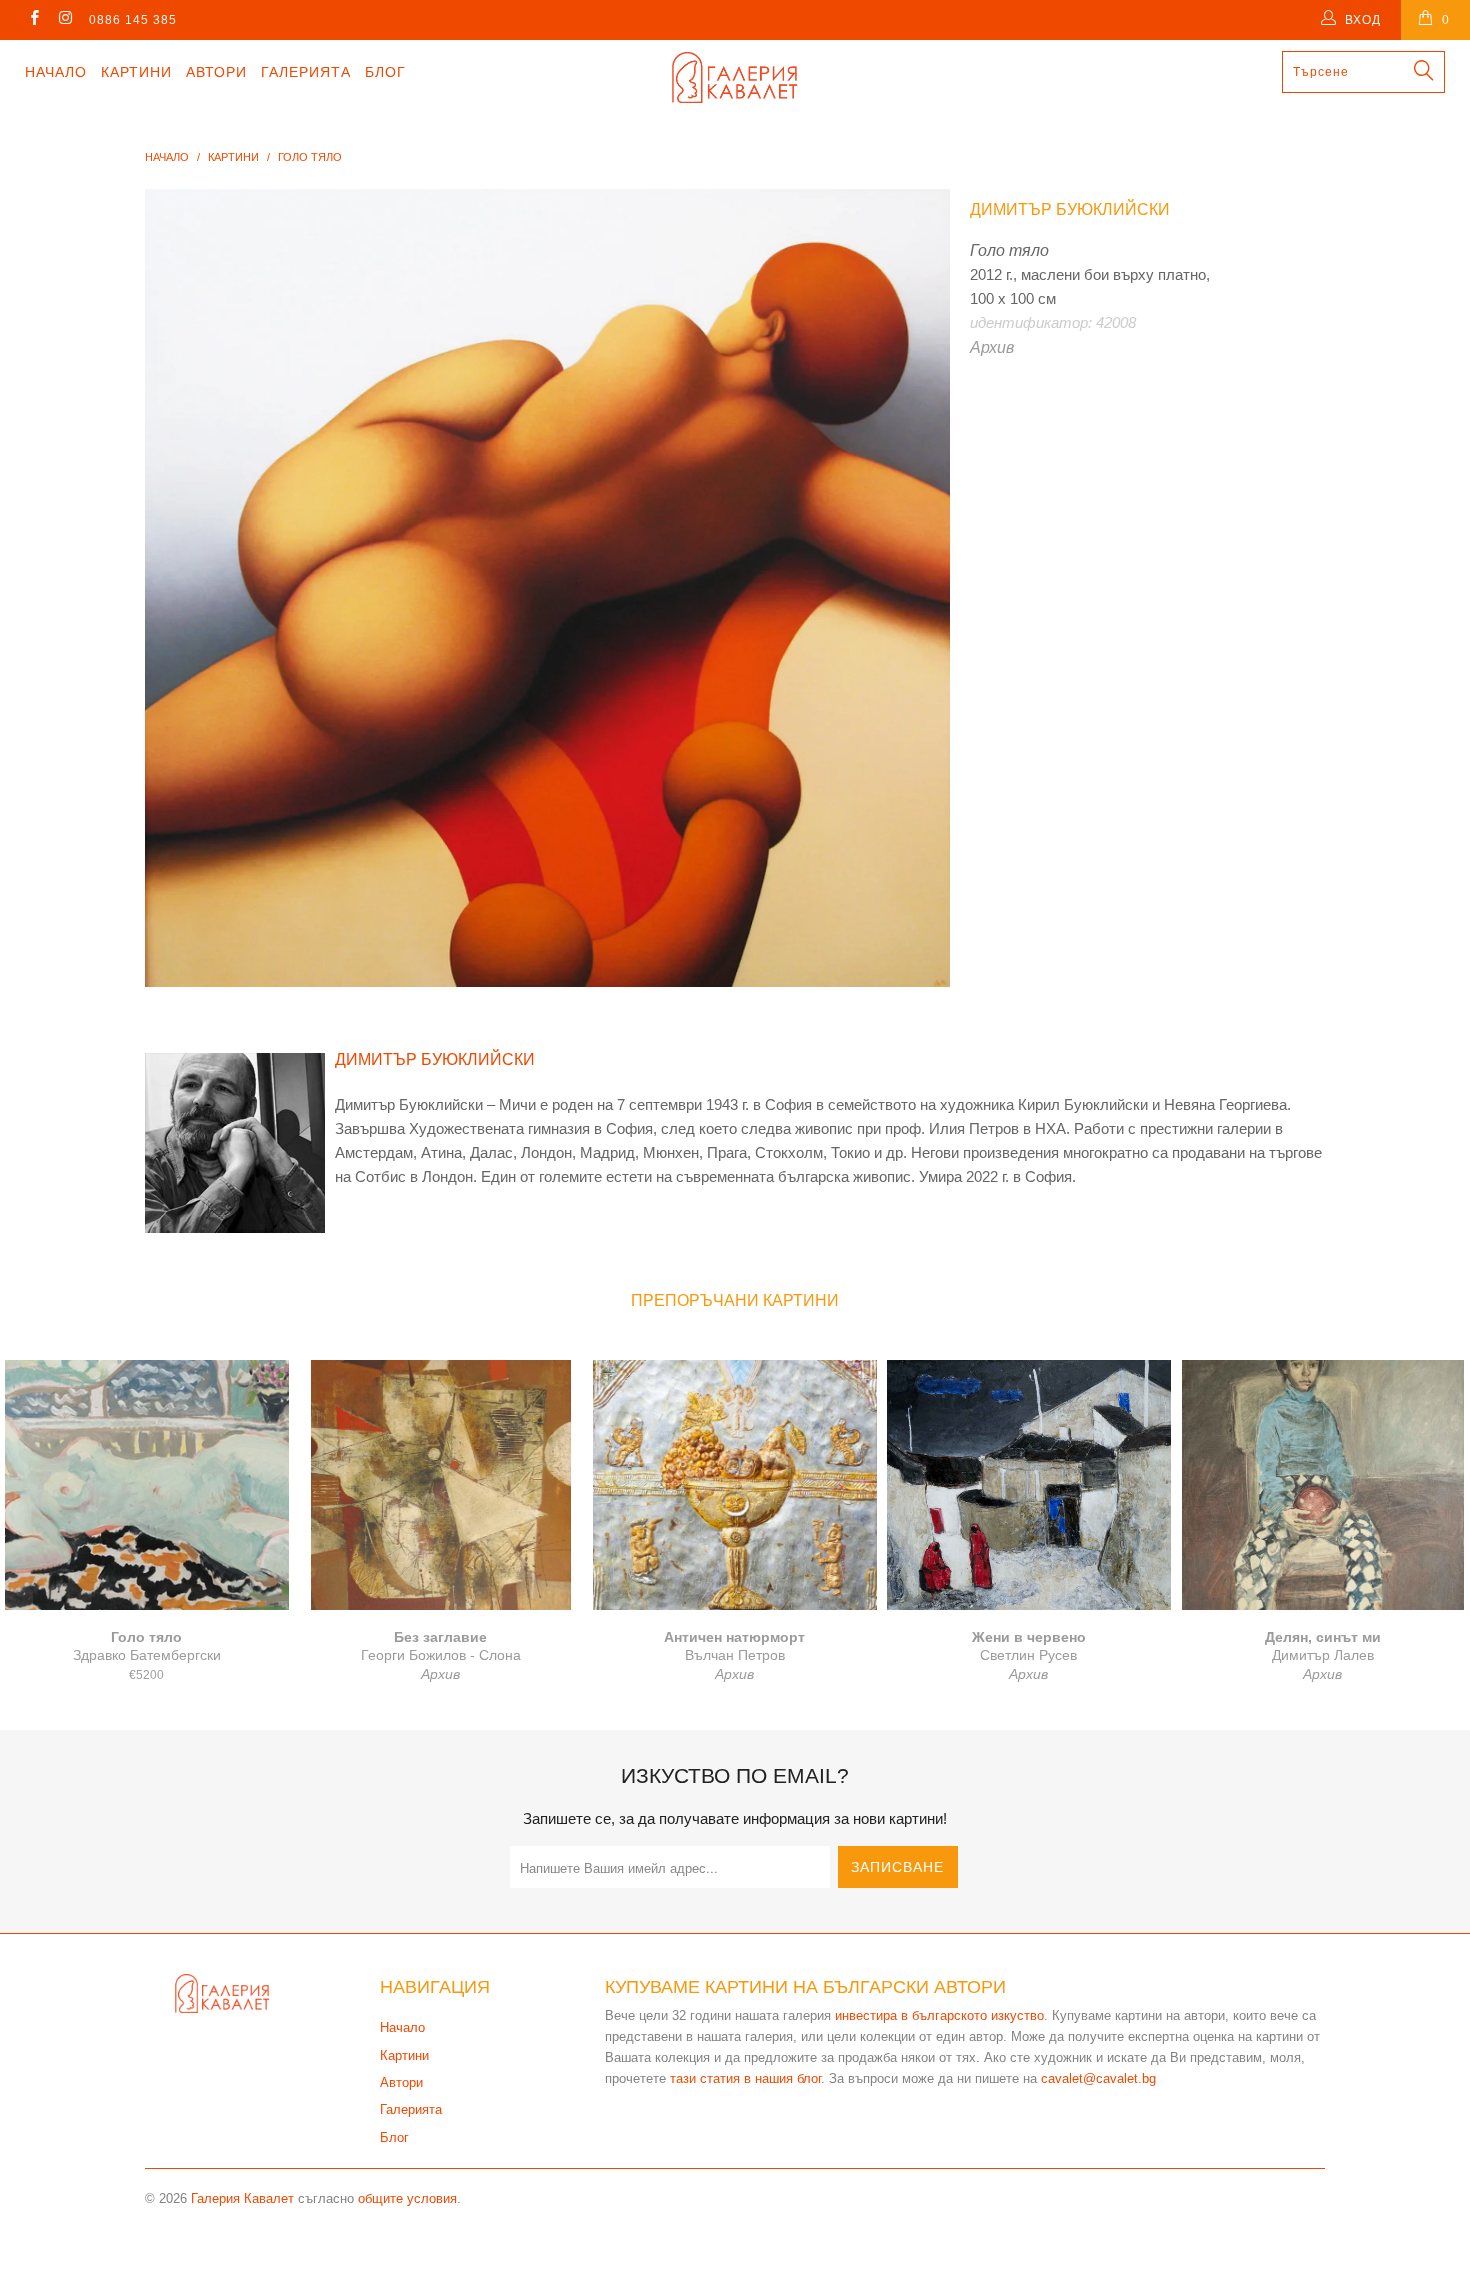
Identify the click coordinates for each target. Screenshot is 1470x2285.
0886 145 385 (133, 20)
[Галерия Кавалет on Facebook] (33, 20)
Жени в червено (1029, 1485)
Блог (385, 72)
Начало (56, 72)
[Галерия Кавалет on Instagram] (64, 20)
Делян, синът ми (1323, 1485)
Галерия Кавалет (242, 2198)
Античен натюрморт (735, 1485)
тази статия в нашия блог (745, 2078)
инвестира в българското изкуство (939, 2015)
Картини (136, 72)
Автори (216, 72)
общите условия (407, 2198)
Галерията (306, 72)
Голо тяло (147, 1485)
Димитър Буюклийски (1070, 209)
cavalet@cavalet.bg (1098, 2078)
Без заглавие (441, 1485)
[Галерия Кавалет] (734, 77)
